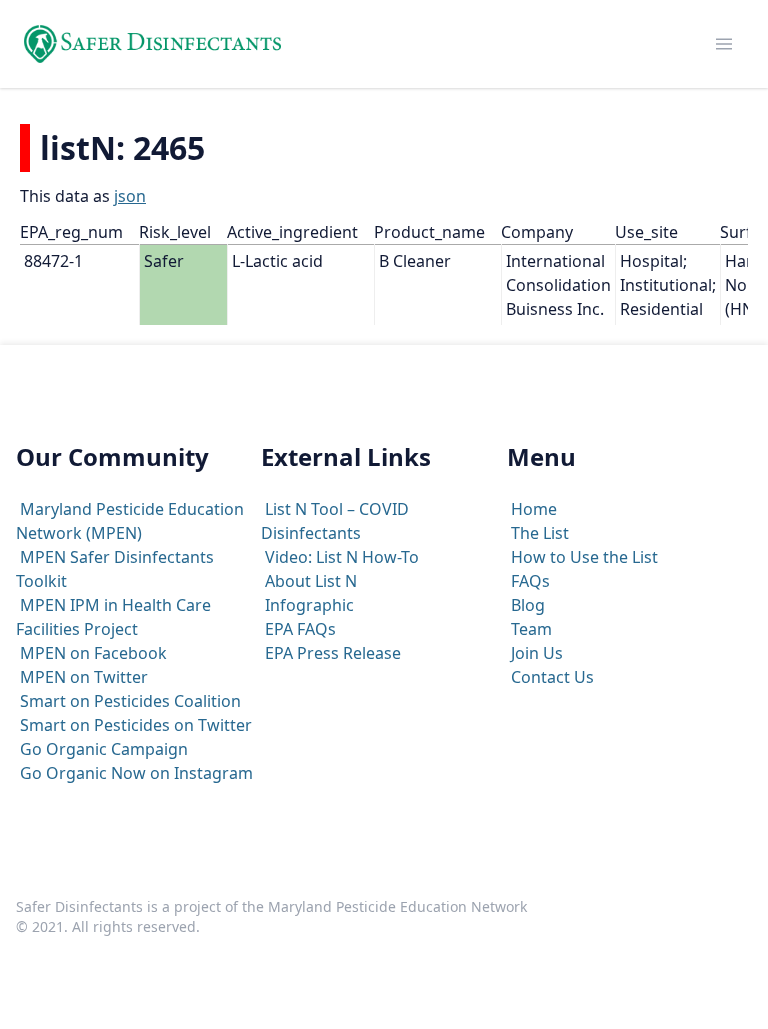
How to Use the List (584, 557)
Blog (528, 605)
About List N (311, 581)
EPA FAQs (300, 629)
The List (540, 533)
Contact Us (552, 677)
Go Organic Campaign (104, 749)
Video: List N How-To (342, 557)
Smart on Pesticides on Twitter (136, 725)
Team (531, 629)
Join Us (537, 653)
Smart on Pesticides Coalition (130, 701)
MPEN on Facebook (93, 653)
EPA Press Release (333, 653)
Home (534, 509)
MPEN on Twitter (84, 677)
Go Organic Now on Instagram (136, 773)
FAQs (530, 581)
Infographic (309, 605)
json (130, 196)
